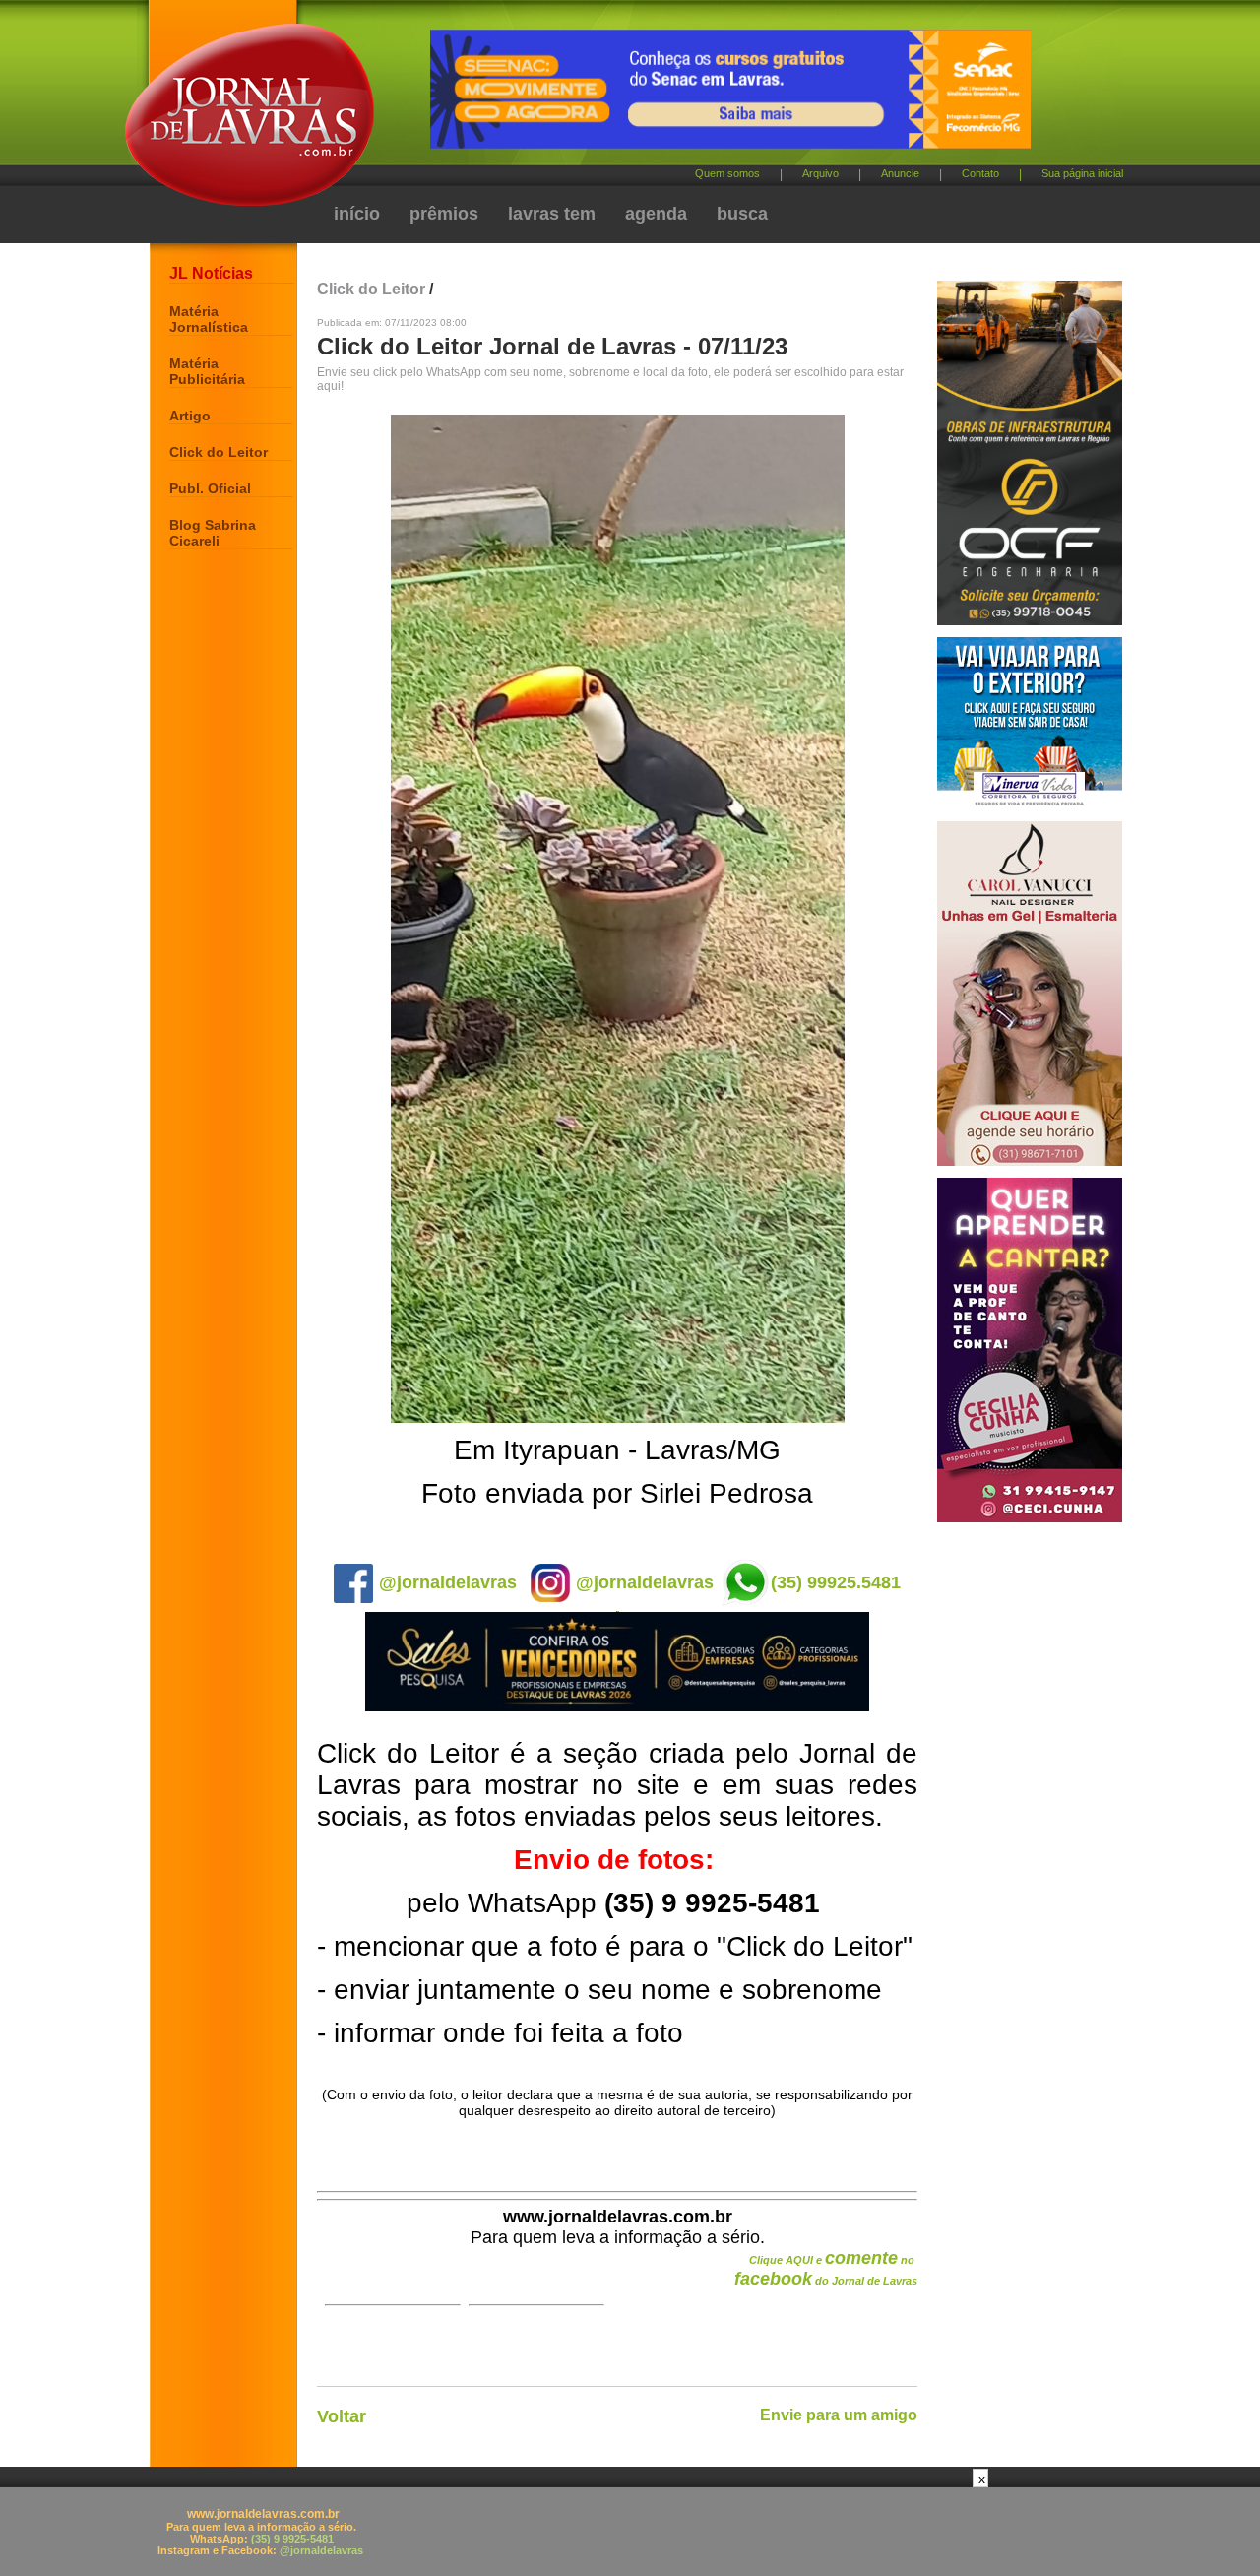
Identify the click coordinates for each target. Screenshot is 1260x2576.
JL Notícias (211, 273)
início (357, 214)
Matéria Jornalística (209, 319)
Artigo (190, 416)
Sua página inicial (1082, 173)
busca (742, 214)
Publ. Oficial (210, 488)
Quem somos (727, 173)
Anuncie (900, 173)
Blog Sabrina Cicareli (213, 533)
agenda (656, 214)
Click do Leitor (219, 452)
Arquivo (820, 173)
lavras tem (552, 214)
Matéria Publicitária (207, 371)
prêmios (444, 214)
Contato (980, 173)
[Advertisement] (630, 2532)
